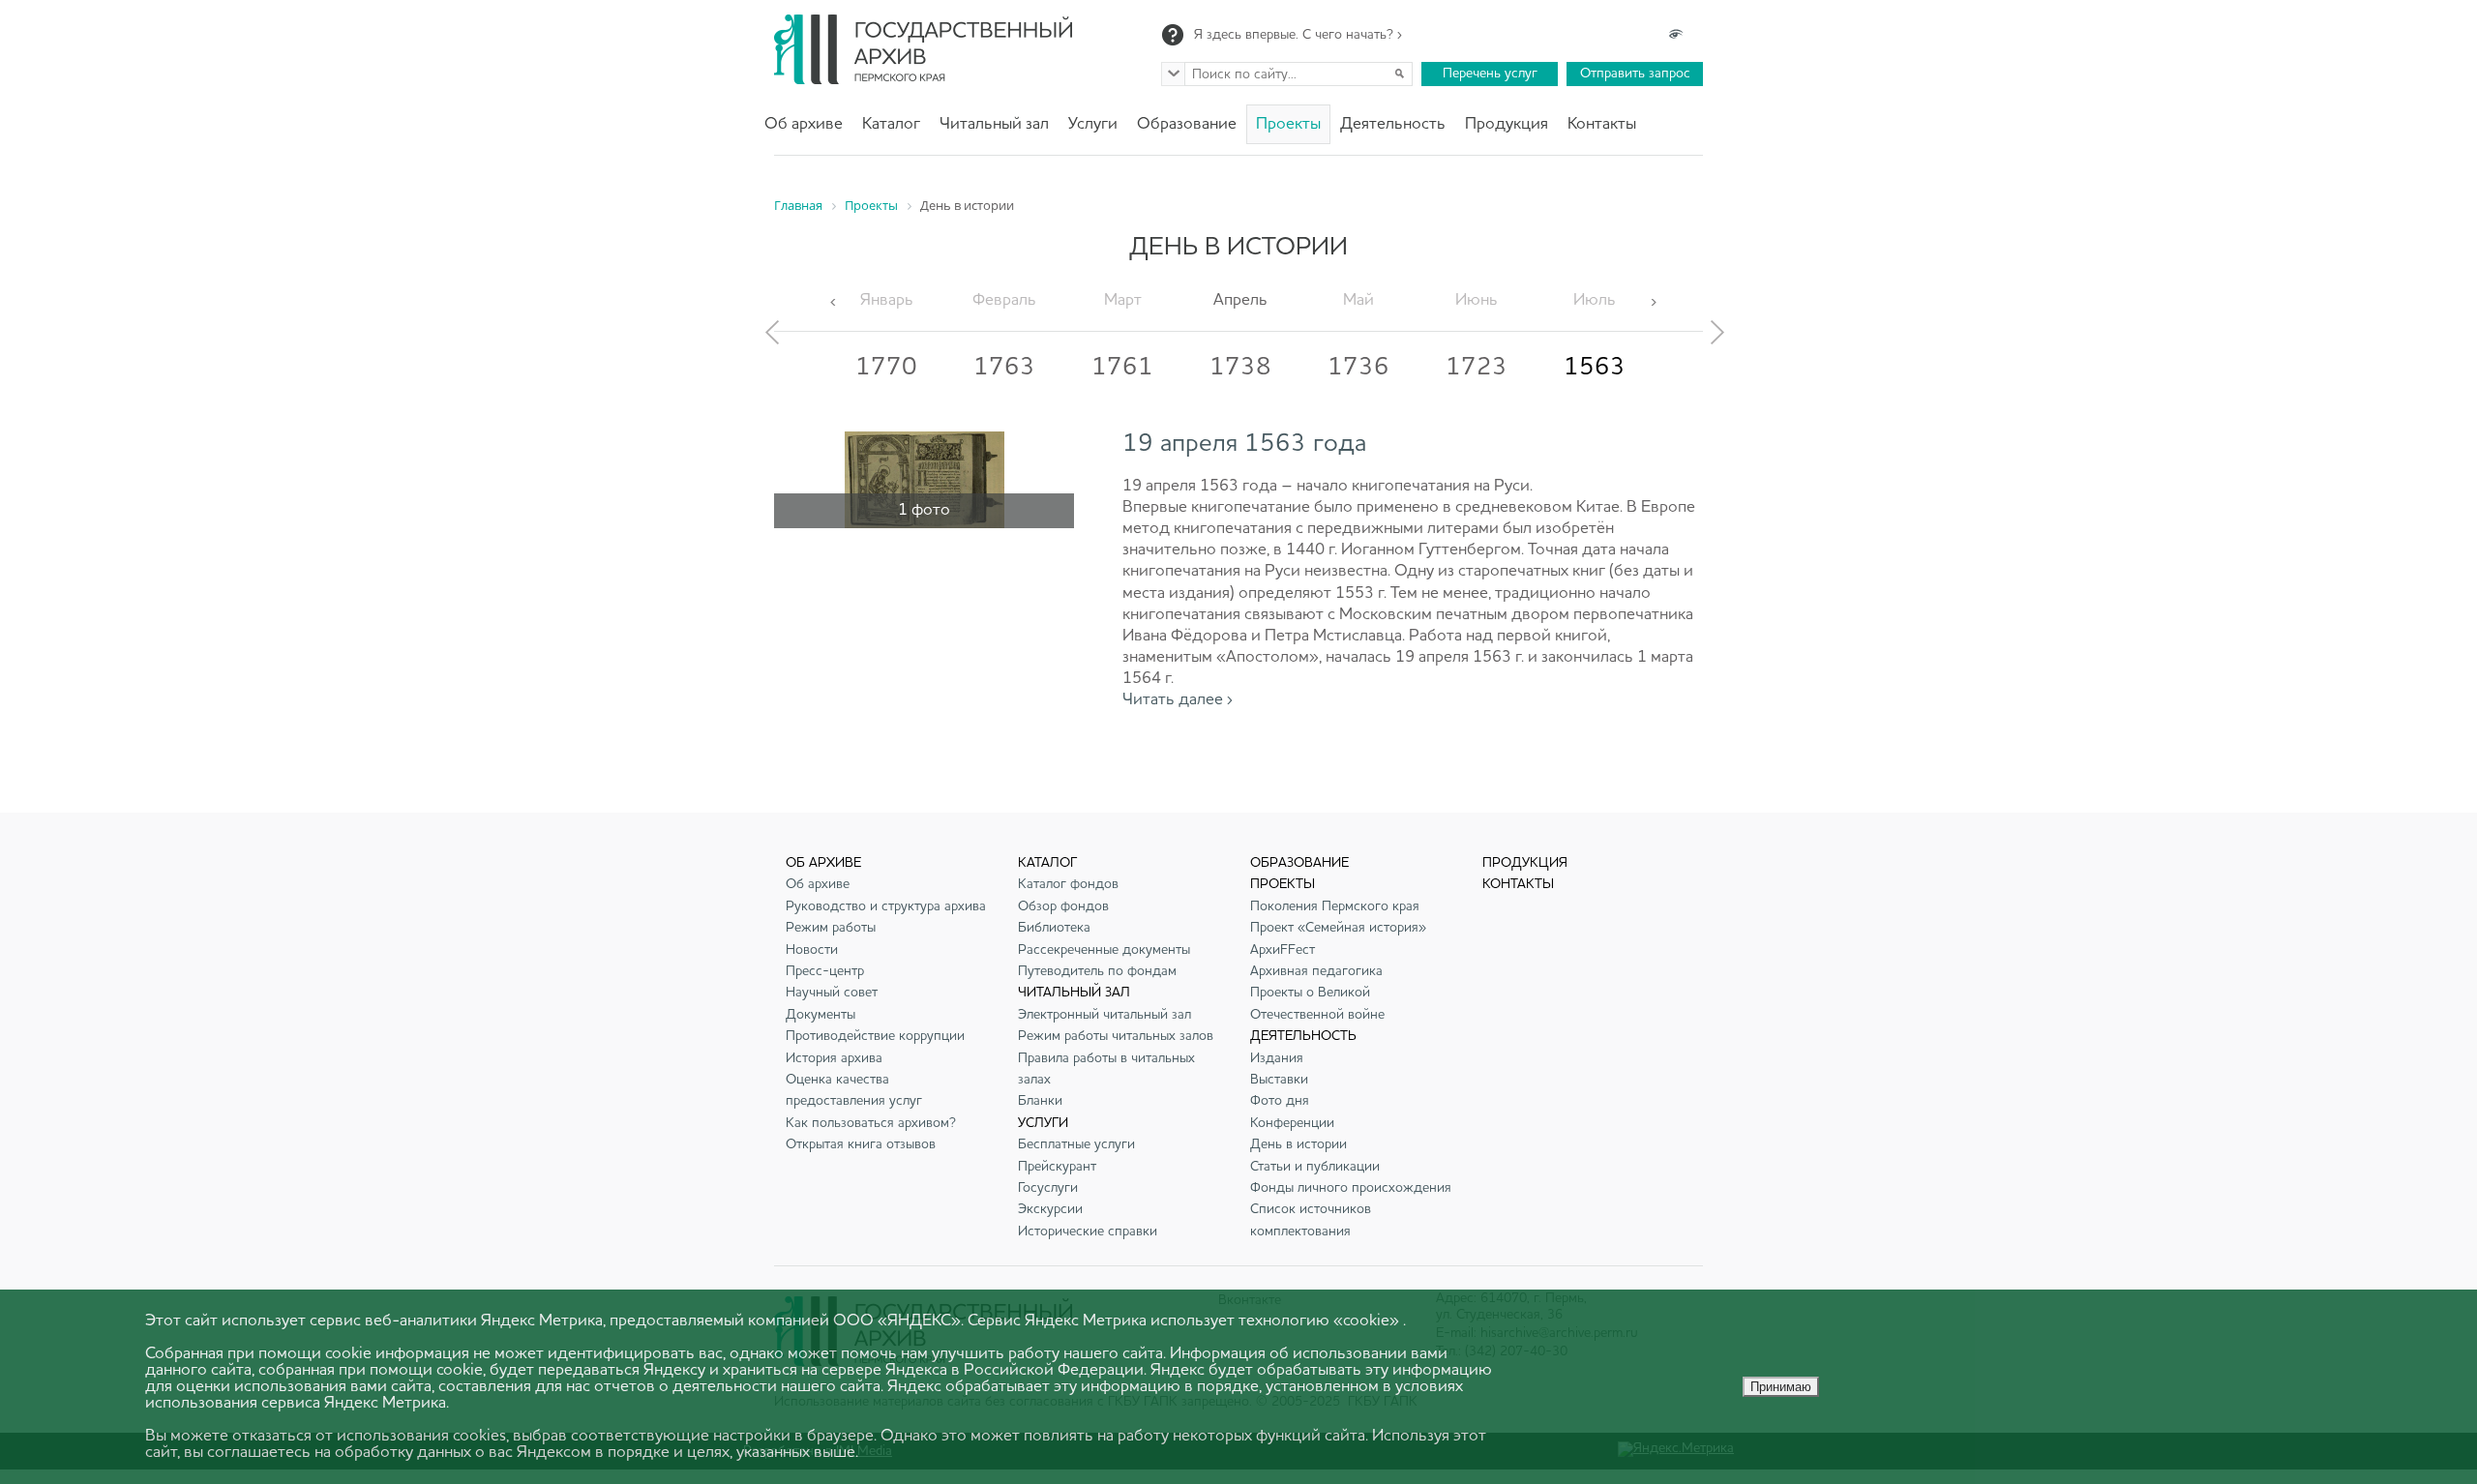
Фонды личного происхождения (1351, 1188)
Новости (812, 950)
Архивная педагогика (1316, 971)
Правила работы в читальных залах (1106, 1069)
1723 (1477, 368)
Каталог (891, 124)
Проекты (1288, 124)
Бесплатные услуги (1076, 1144)
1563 (1595, 368)
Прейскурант (1057, 1167)
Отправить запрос (1635, 74)
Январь (887, 300)
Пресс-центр (825, 971)
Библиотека (1054, 928)
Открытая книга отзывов (861, 1144)
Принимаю (1781, 1387)
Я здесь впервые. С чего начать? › (1298, 35)
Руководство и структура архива (886, 906)
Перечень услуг (1490, 74)
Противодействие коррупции (875, 1036)
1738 (1240, 368)
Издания (1277, 1058)
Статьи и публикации (1315, 1167)
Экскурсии (1050, 1209)
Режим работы (831, 928)
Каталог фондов (1068, 884)
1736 (1358, 368)
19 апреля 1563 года (1244, 444)
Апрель (1240, 300)
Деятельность (1393, 124)
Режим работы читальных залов (1116, 1036)
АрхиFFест (1283, 950)
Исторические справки (1088, 1232)
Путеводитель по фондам (1097, 971)
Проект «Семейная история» (1338, 928)
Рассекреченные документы (1104, 950)
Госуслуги (1048, 1188)
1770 (886, 368)
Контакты (1602, 124)
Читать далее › (1178, 700)
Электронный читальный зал (1104, 1015)
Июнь (1477, 300)
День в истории (1298, 1144)
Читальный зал (994, 124)
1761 (1122, 368)
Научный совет (832, 993)
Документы (821, 1015)
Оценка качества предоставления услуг (854, 1090)
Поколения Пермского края (1335, 906)
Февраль (1004, 300)
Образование (1187, 124)
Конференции (1292, 1123)
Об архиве (804, 124)
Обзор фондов (1063, 906)
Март (1123, 300)
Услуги (1093, 124)
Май (1358, 300)
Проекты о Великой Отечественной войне (1317, 1003)
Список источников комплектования (1311, 1220)
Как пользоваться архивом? (871, 1123)
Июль (1595, 300)
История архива (834, 1058)
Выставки (1279, 1080)
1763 (1004, 368)
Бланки (1040, 1101)
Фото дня (1280, 1101)
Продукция (1507, 124)
